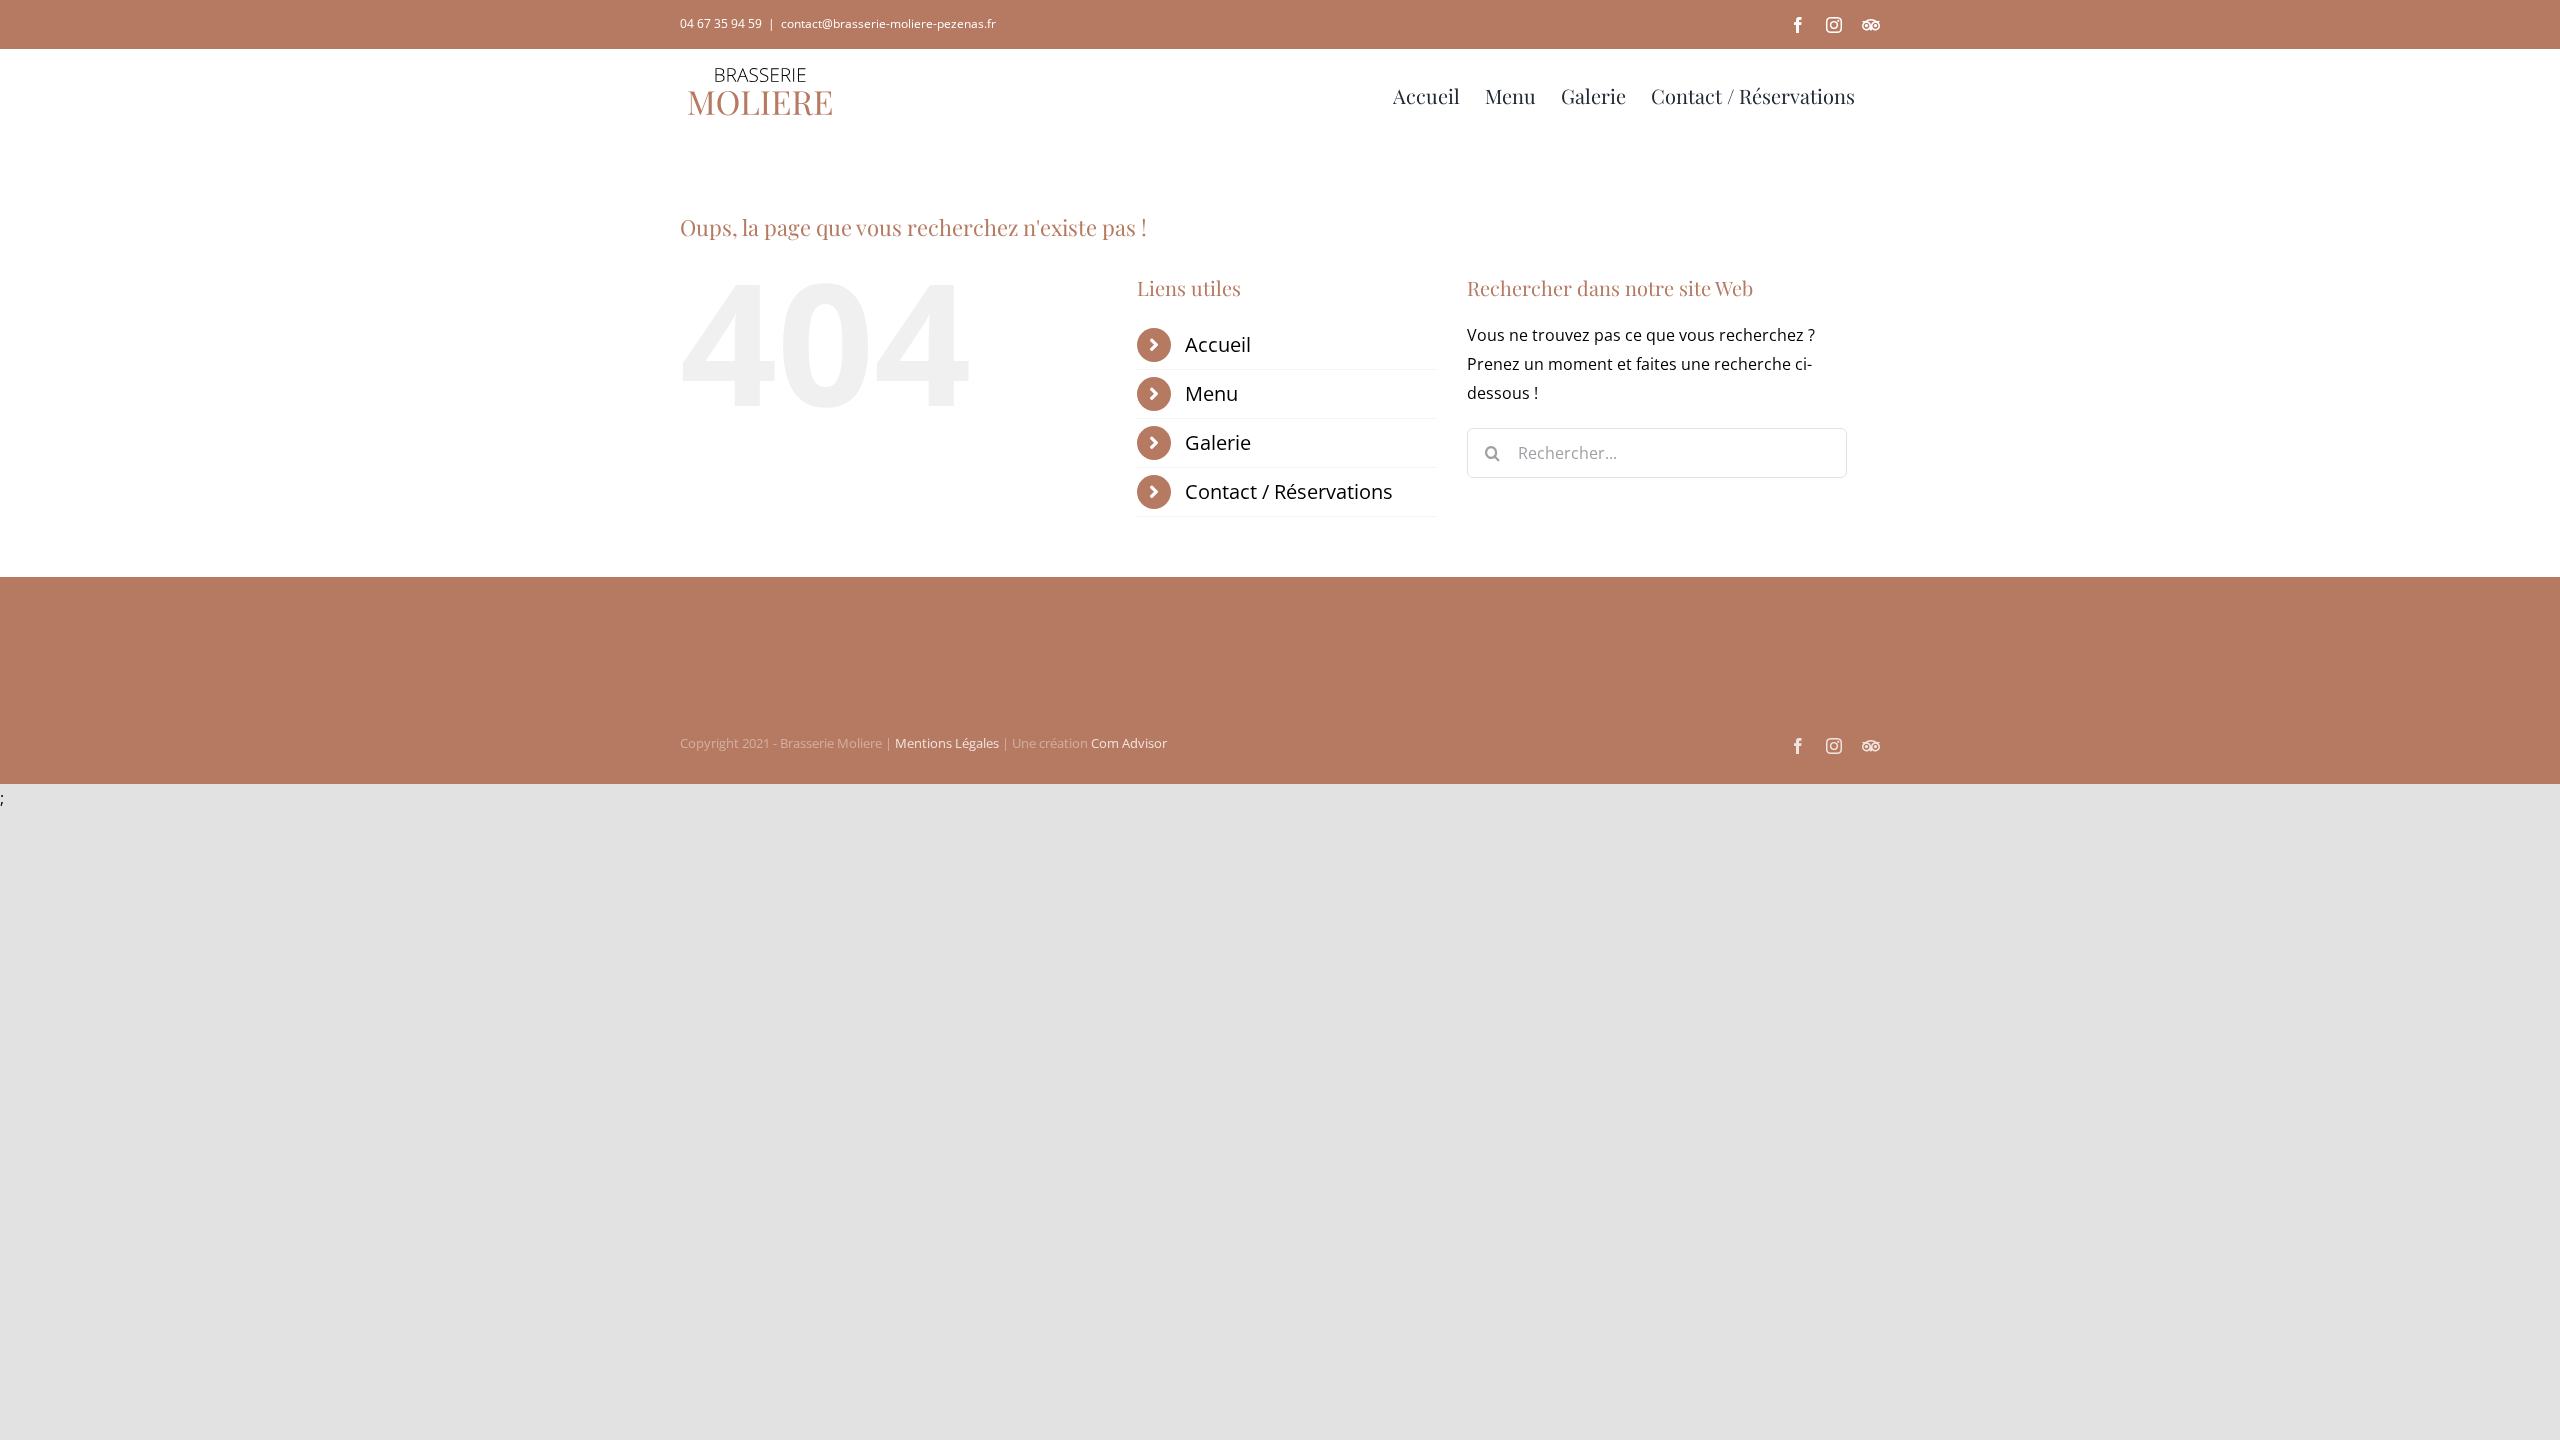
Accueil (1218, 344)
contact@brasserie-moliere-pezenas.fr (888, 23)
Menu (1211, 393)
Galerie (1218, 442)
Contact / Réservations (1289, 491)
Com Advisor (1129, 743)
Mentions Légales (947, 743)
